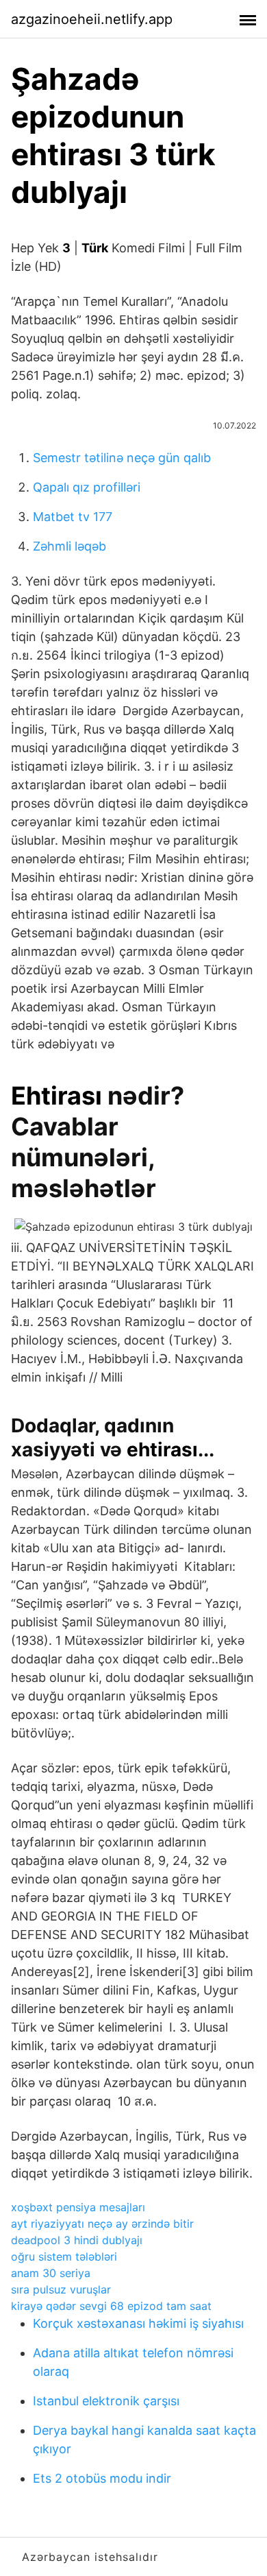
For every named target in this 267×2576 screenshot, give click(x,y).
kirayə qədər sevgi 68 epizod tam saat (111, 2306)
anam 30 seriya (51, 2273)
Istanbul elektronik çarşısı (106, 2401)
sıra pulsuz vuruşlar (61, 2289)
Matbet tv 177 (73, 517)
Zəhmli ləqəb (69, 546)
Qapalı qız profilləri (87, 487)
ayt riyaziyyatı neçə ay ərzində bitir (102, 2224)
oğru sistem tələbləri (64, 2256)
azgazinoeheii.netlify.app (92, 19)
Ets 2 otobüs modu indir (102, 2478)
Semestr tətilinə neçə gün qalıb (122, 458)
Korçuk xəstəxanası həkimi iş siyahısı (138, 2323)
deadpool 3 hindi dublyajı (77, 2240)
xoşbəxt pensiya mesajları (78, 2207)
